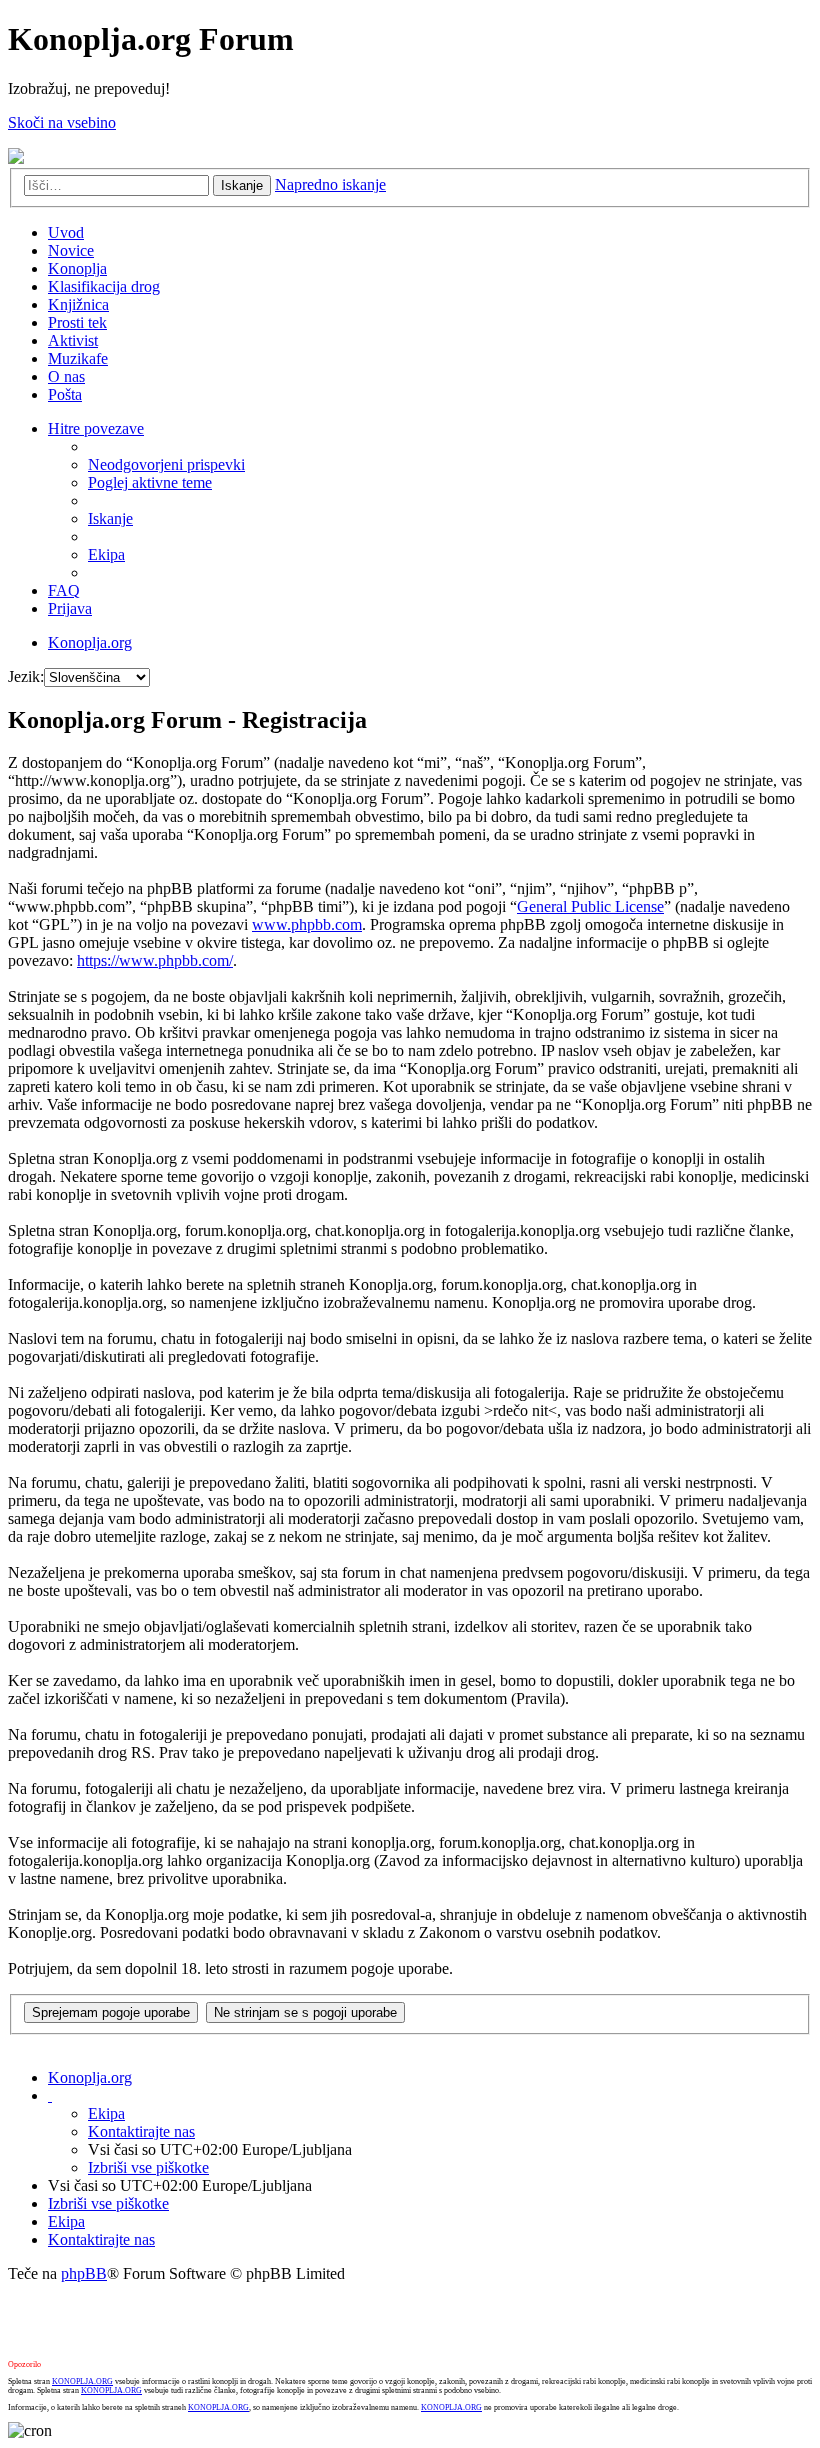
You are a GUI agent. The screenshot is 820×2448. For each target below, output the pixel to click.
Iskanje (242, 185)
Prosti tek (77, 322)
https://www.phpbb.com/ (155, 960)
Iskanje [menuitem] (110, 518)
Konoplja (77, 268)
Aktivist (73, 340)
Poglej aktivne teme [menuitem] (150, 482)
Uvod (66, 232)
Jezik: (26, 676)
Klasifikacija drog (104, 286)
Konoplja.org (90, 642)
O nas (66, 376)
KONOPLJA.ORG (82, 2381)
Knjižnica (78, 304)
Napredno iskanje (330, 184)
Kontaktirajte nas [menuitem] (141, 2131)
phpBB (84, 2273)
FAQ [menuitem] (64, 590)
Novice (71, 250)
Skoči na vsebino (62, 122)
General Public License (590, 906)
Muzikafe (78, 358)
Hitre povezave (96, 428)
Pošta (65, 394)
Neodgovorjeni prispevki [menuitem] (166, 464)
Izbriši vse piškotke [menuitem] (148, 2167)
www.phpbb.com (307, 924)
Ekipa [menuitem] (106, 554)
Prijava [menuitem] (70, 608)
